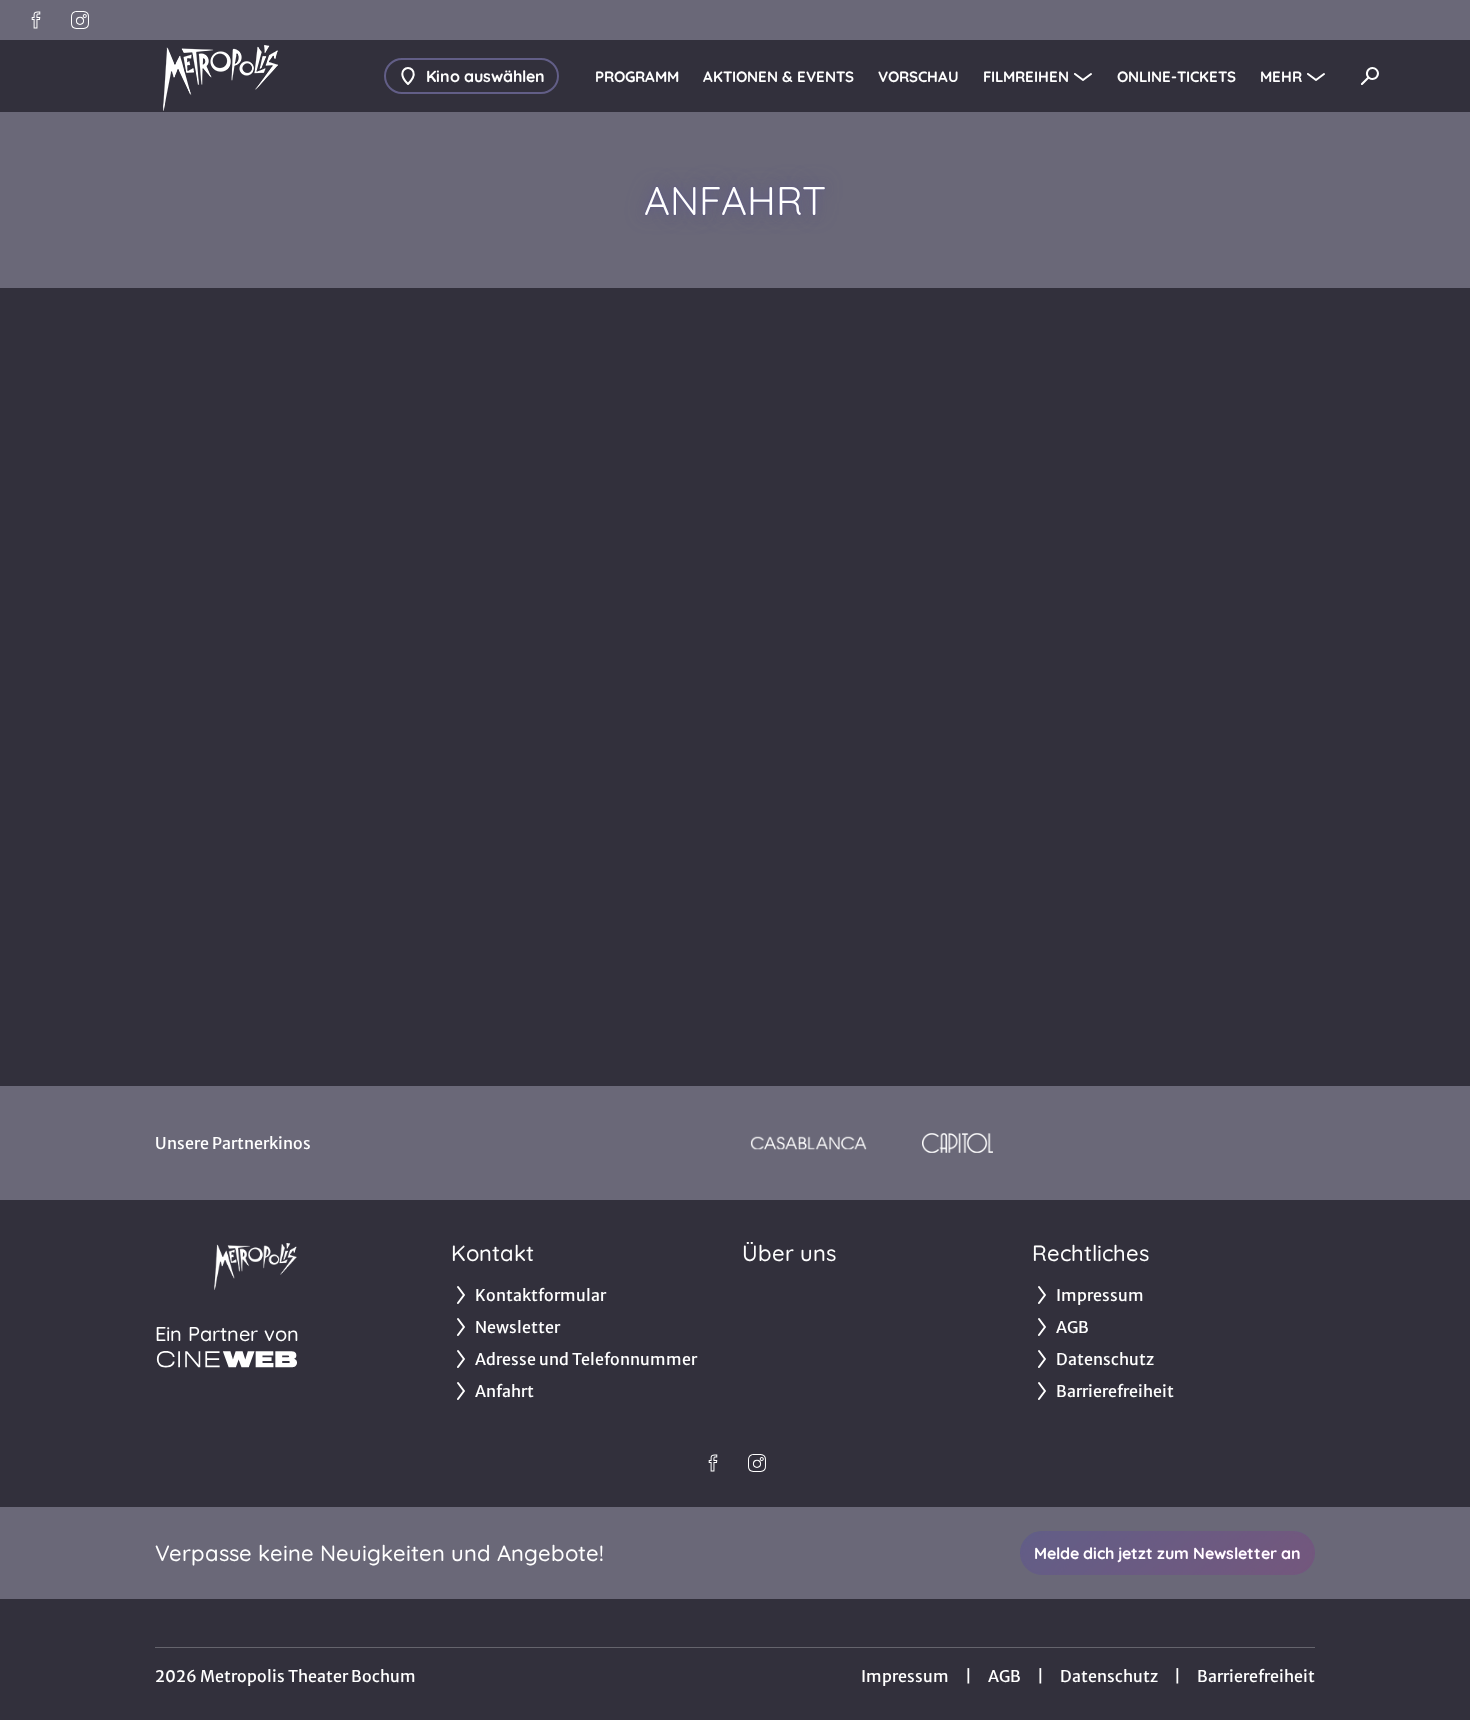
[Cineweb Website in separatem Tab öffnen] (227, 1359)
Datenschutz (1109, 1676)
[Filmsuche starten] (1370, 76)
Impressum (905, 1676)
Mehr (1281, 76)
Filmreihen (1026, 76)
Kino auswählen (485, 76)
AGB (1004, 1676)
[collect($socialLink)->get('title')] (36, 20)
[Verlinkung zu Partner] (808, 1143)
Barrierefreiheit (1256, 1676)
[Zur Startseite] (220, 76)
